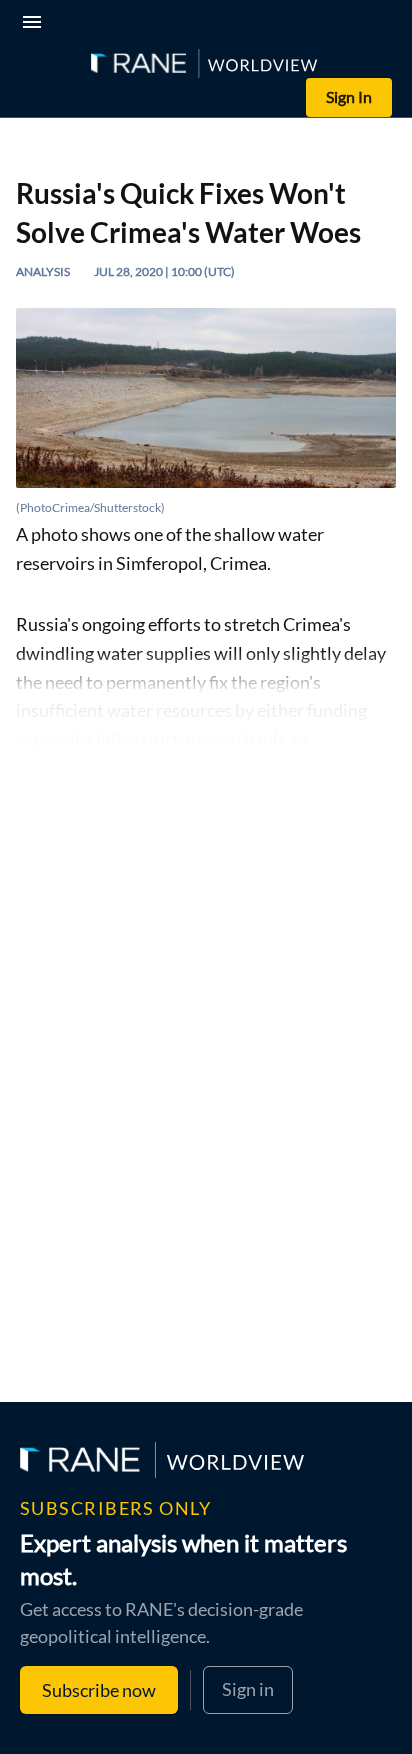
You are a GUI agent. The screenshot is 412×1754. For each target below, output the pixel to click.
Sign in (248, 1689)
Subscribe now (99, 1690)
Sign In (349, 96)
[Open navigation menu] (36, 24)
